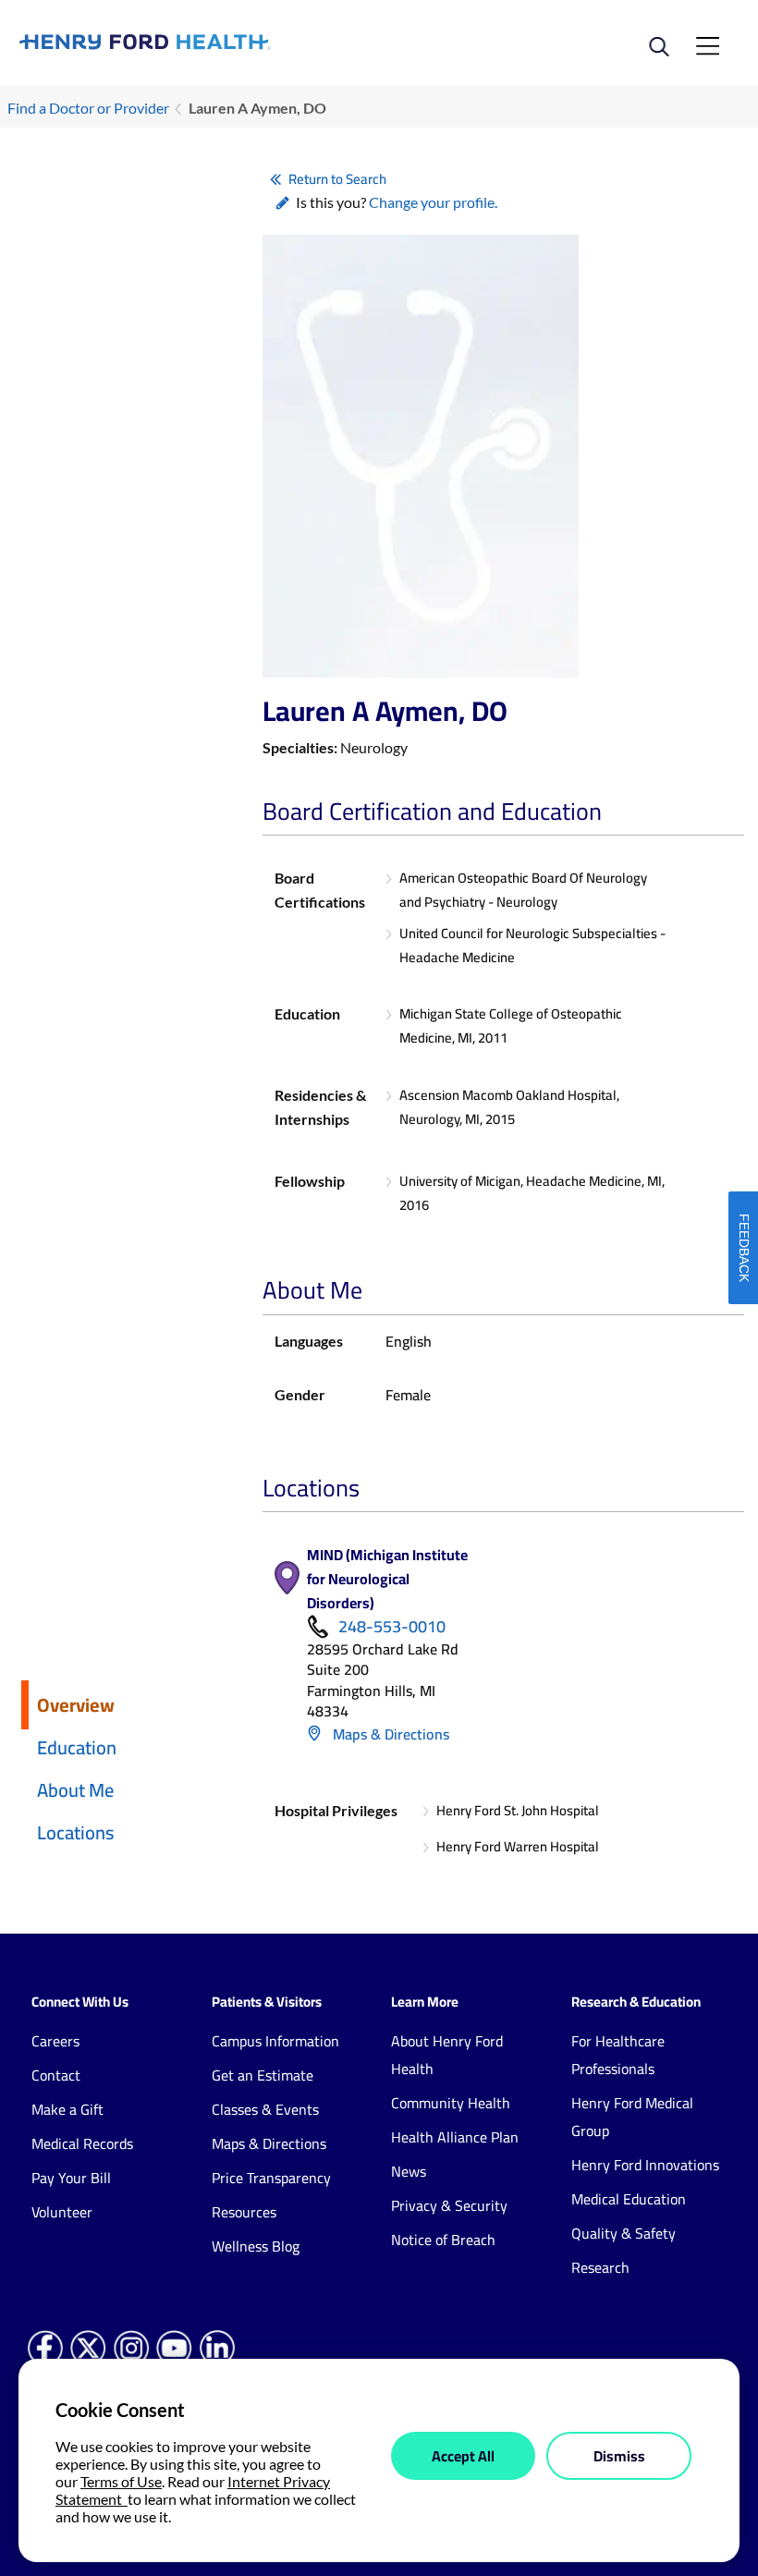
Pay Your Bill (71, 2178)
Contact (56, 2075)
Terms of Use (121, 2481)
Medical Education (629, 2199)
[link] (199, 42)
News (409, 2171)
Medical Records (82, 2143)
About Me (75, 1790)
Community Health (451, 2103)
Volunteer (62, 2212)
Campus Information (275, 2041)
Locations (76, 1832)
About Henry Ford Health (447, 2055)
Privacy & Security (449, 2205)
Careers (55, 2041)
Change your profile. (433, 202)
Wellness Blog (256, 2246)
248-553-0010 (392, 1627)
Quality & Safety (624, 2233)
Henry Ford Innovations (645, 2165)
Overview (76, 1705)
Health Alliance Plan (455, 2137)
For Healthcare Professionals (618, 2055)
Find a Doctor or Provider (88, 108)
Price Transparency (271, 2178)
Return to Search (337, 179)
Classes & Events (265, 2109)
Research (600, 2267)
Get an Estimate (263, 2075)
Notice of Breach (443, 2240)
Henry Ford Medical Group (632, 2117)
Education (77, 1747)
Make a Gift (67, 2109)
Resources (244, 2212)
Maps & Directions (389, 1734)
